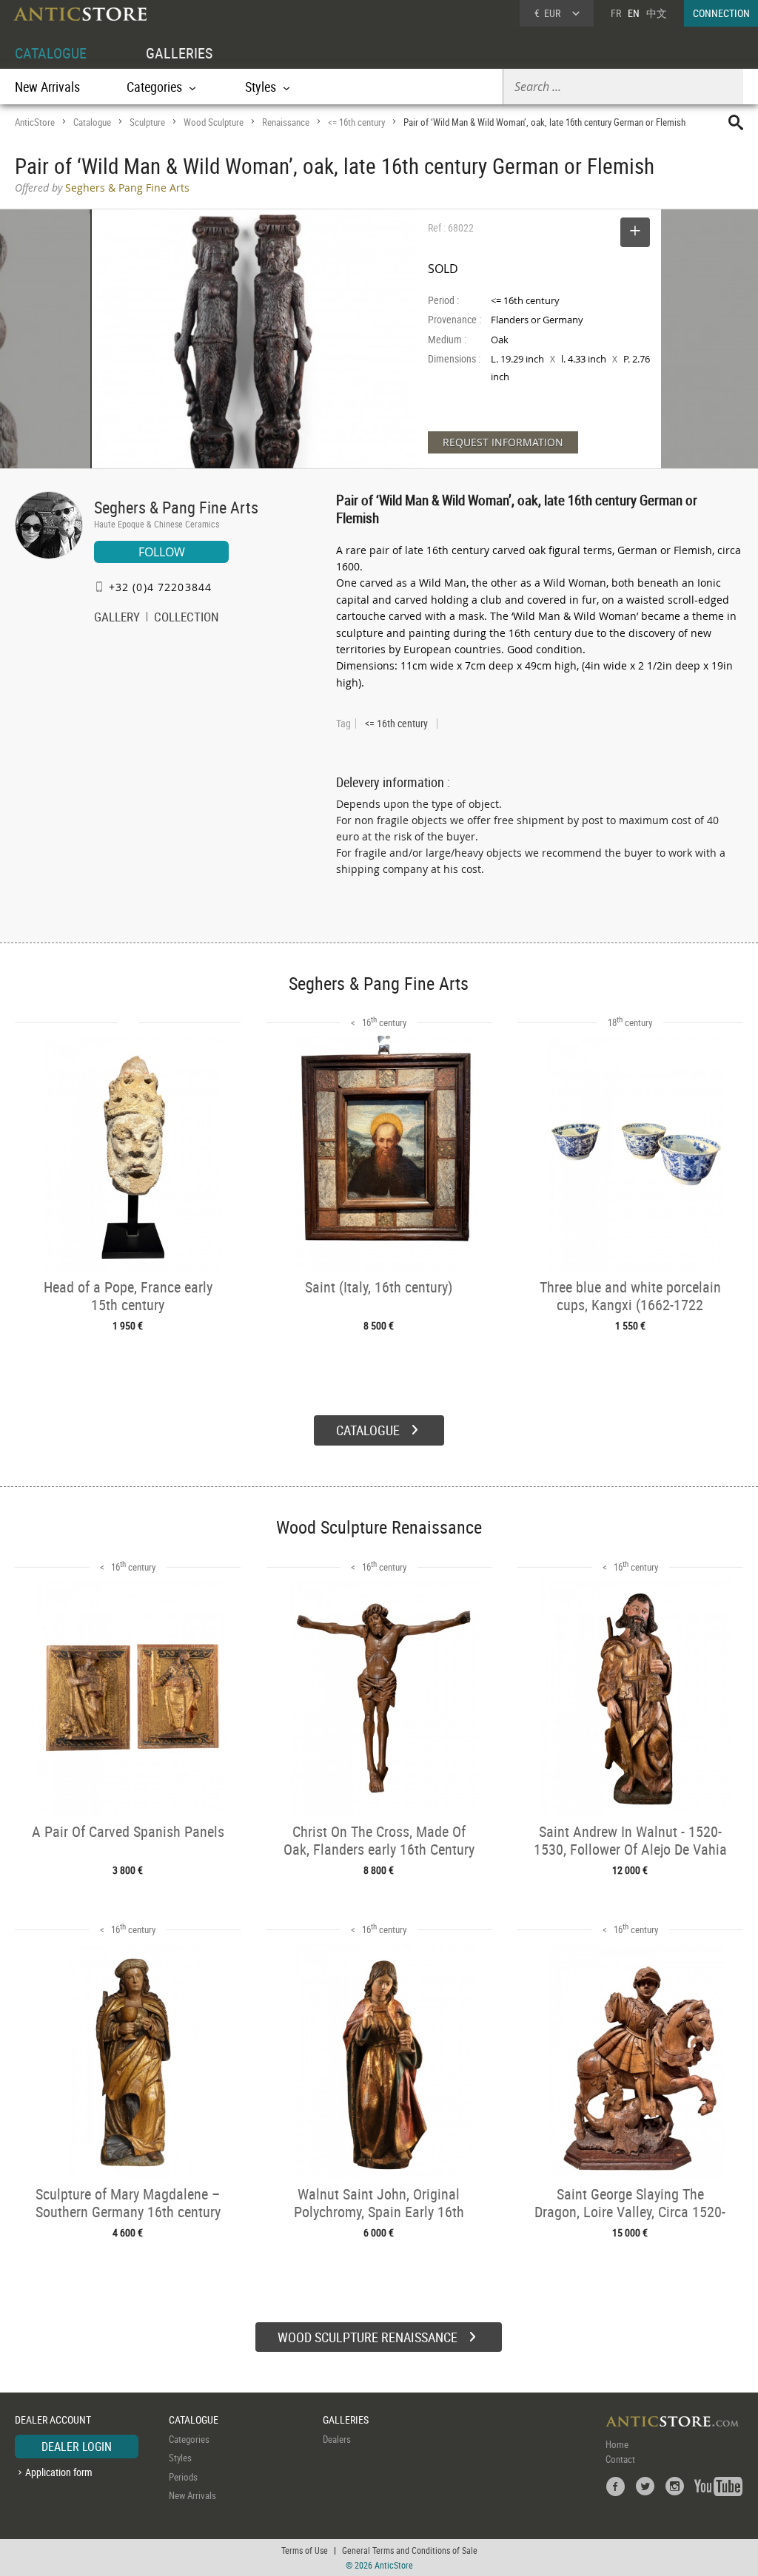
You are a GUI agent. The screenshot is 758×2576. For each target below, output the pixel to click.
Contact (620, 2459)
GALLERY (117, 618)
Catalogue (92, 122)
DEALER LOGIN (77, 2447)
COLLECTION (187, 618)
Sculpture (147, 122)
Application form (59, 2472)
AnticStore (35, 122)
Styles (180, 2458)
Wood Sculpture (214, 122)
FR (616, 13)
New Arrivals (47, 87)
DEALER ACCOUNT (53, 2420)
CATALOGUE (51, 53)
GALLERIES (179, 53)
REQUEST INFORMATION (503, 442)
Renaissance (286, 122)
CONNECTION (721, 13)
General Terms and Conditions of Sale (410, 2550)
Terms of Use (305, 2550)
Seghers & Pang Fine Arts (176, 507)
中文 (657, 13)
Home (617, 2444)
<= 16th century (356, 122)
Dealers (337, 2439)
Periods (183, 2477)
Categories (189, 2439)
